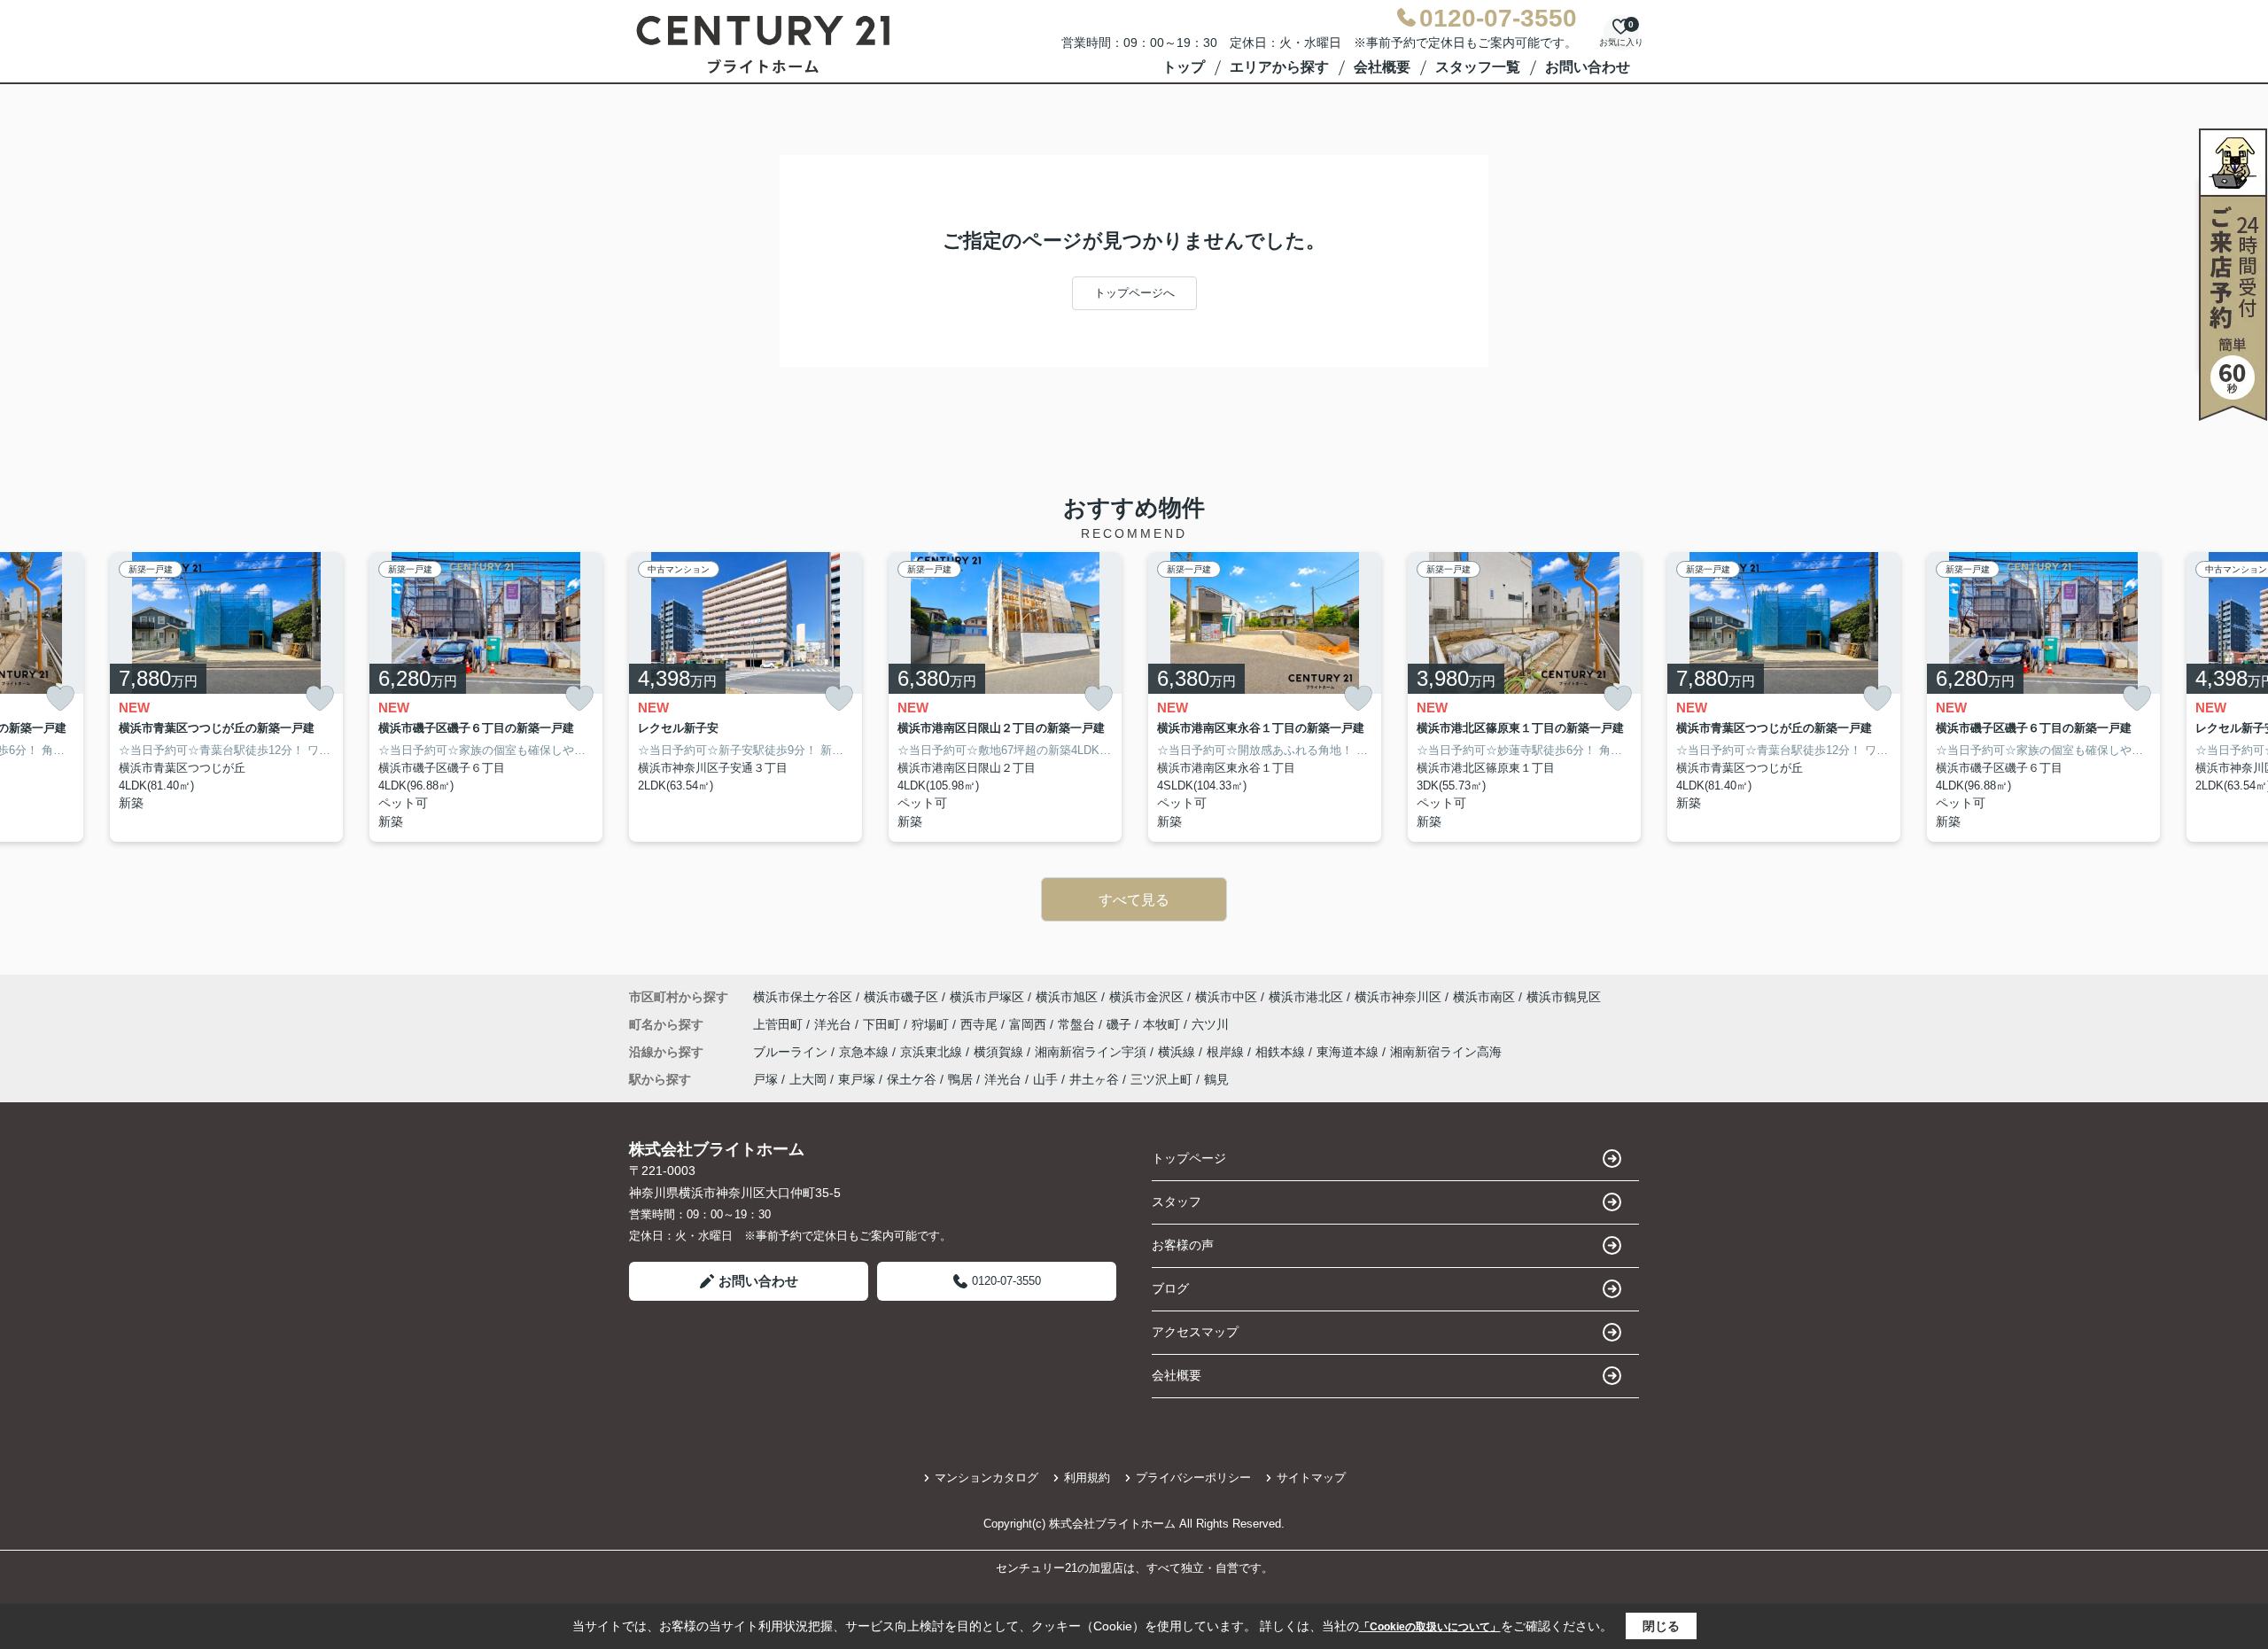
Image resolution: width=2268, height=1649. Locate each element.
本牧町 (1163, 1024)
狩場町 (932, 1024)
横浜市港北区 (1306, 997)
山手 (1045, 1079)
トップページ (1189, 1158)
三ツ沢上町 (1161, 1079)
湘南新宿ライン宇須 (1092, 1052)
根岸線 (1227, 1052)
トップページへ (1134, 293)
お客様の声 (1183, 1245)
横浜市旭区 (1067, 997)
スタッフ (1177, 1202)
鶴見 (1216, 1079)
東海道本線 (1349, 1052)
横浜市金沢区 (1146, 997)
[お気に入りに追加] (60, 699)
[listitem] (746, 697)
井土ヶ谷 (1094, 1079)
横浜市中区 (1226, 997)
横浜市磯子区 (901, 997)
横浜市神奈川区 (1398, 997)
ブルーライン (792, 1052)
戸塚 (765, 1079)
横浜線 (1178, 1052)
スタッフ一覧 (1478, 67)
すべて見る (1134, 900)
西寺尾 (981, 1024)
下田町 (883, 1024)
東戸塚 (857, 1079)
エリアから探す (1279, 67)
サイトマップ (1311, 1478)
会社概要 (1382, 67)
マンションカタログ (986, 1478)
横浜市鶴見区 (1564, 997)
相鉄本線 (1282, 1052)
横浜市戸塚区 (987, 997)
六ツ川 (1210, 1024)
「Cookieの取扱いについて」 (1430, 1627)
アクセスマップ (1195, 1332)
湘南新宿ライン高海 (1446, 1052)
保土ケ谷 (912, 1079)
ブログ (1170, 1288)
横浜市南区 (1484, 997)
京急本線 (866, 1052)
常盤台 (1078, 1024)
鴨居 (960, 1079)
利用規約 (1087, 1478)
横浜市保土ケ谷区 (803, 997)
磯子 (1121, 1024)
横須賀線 (1000, 1052)
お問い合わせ (1588, 67)
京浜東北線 (933, 1052)
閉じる (1661, 1626)
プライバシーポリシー (1193, 1478)
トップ (1184, 67)
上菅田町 (780, 1024)
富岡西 (1029, 1024)
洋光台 (835, 1024)
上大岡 (808, 1079)
